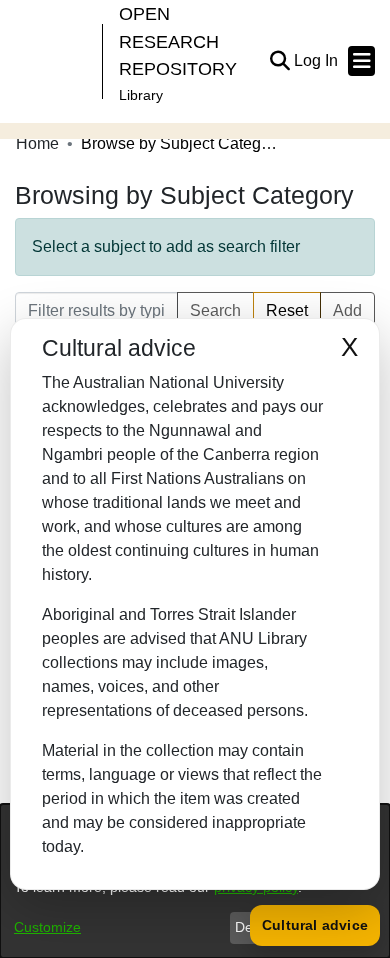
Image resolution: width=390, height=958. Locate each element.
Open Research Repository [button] (178, 41)
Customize (47, 927)
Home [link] (37, 143)
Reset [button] (287, 310)
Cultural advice (315, 925)
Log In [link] (317, 60)
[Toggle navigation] (361, 61)
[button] (279, 61)
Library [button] (141, 95)
